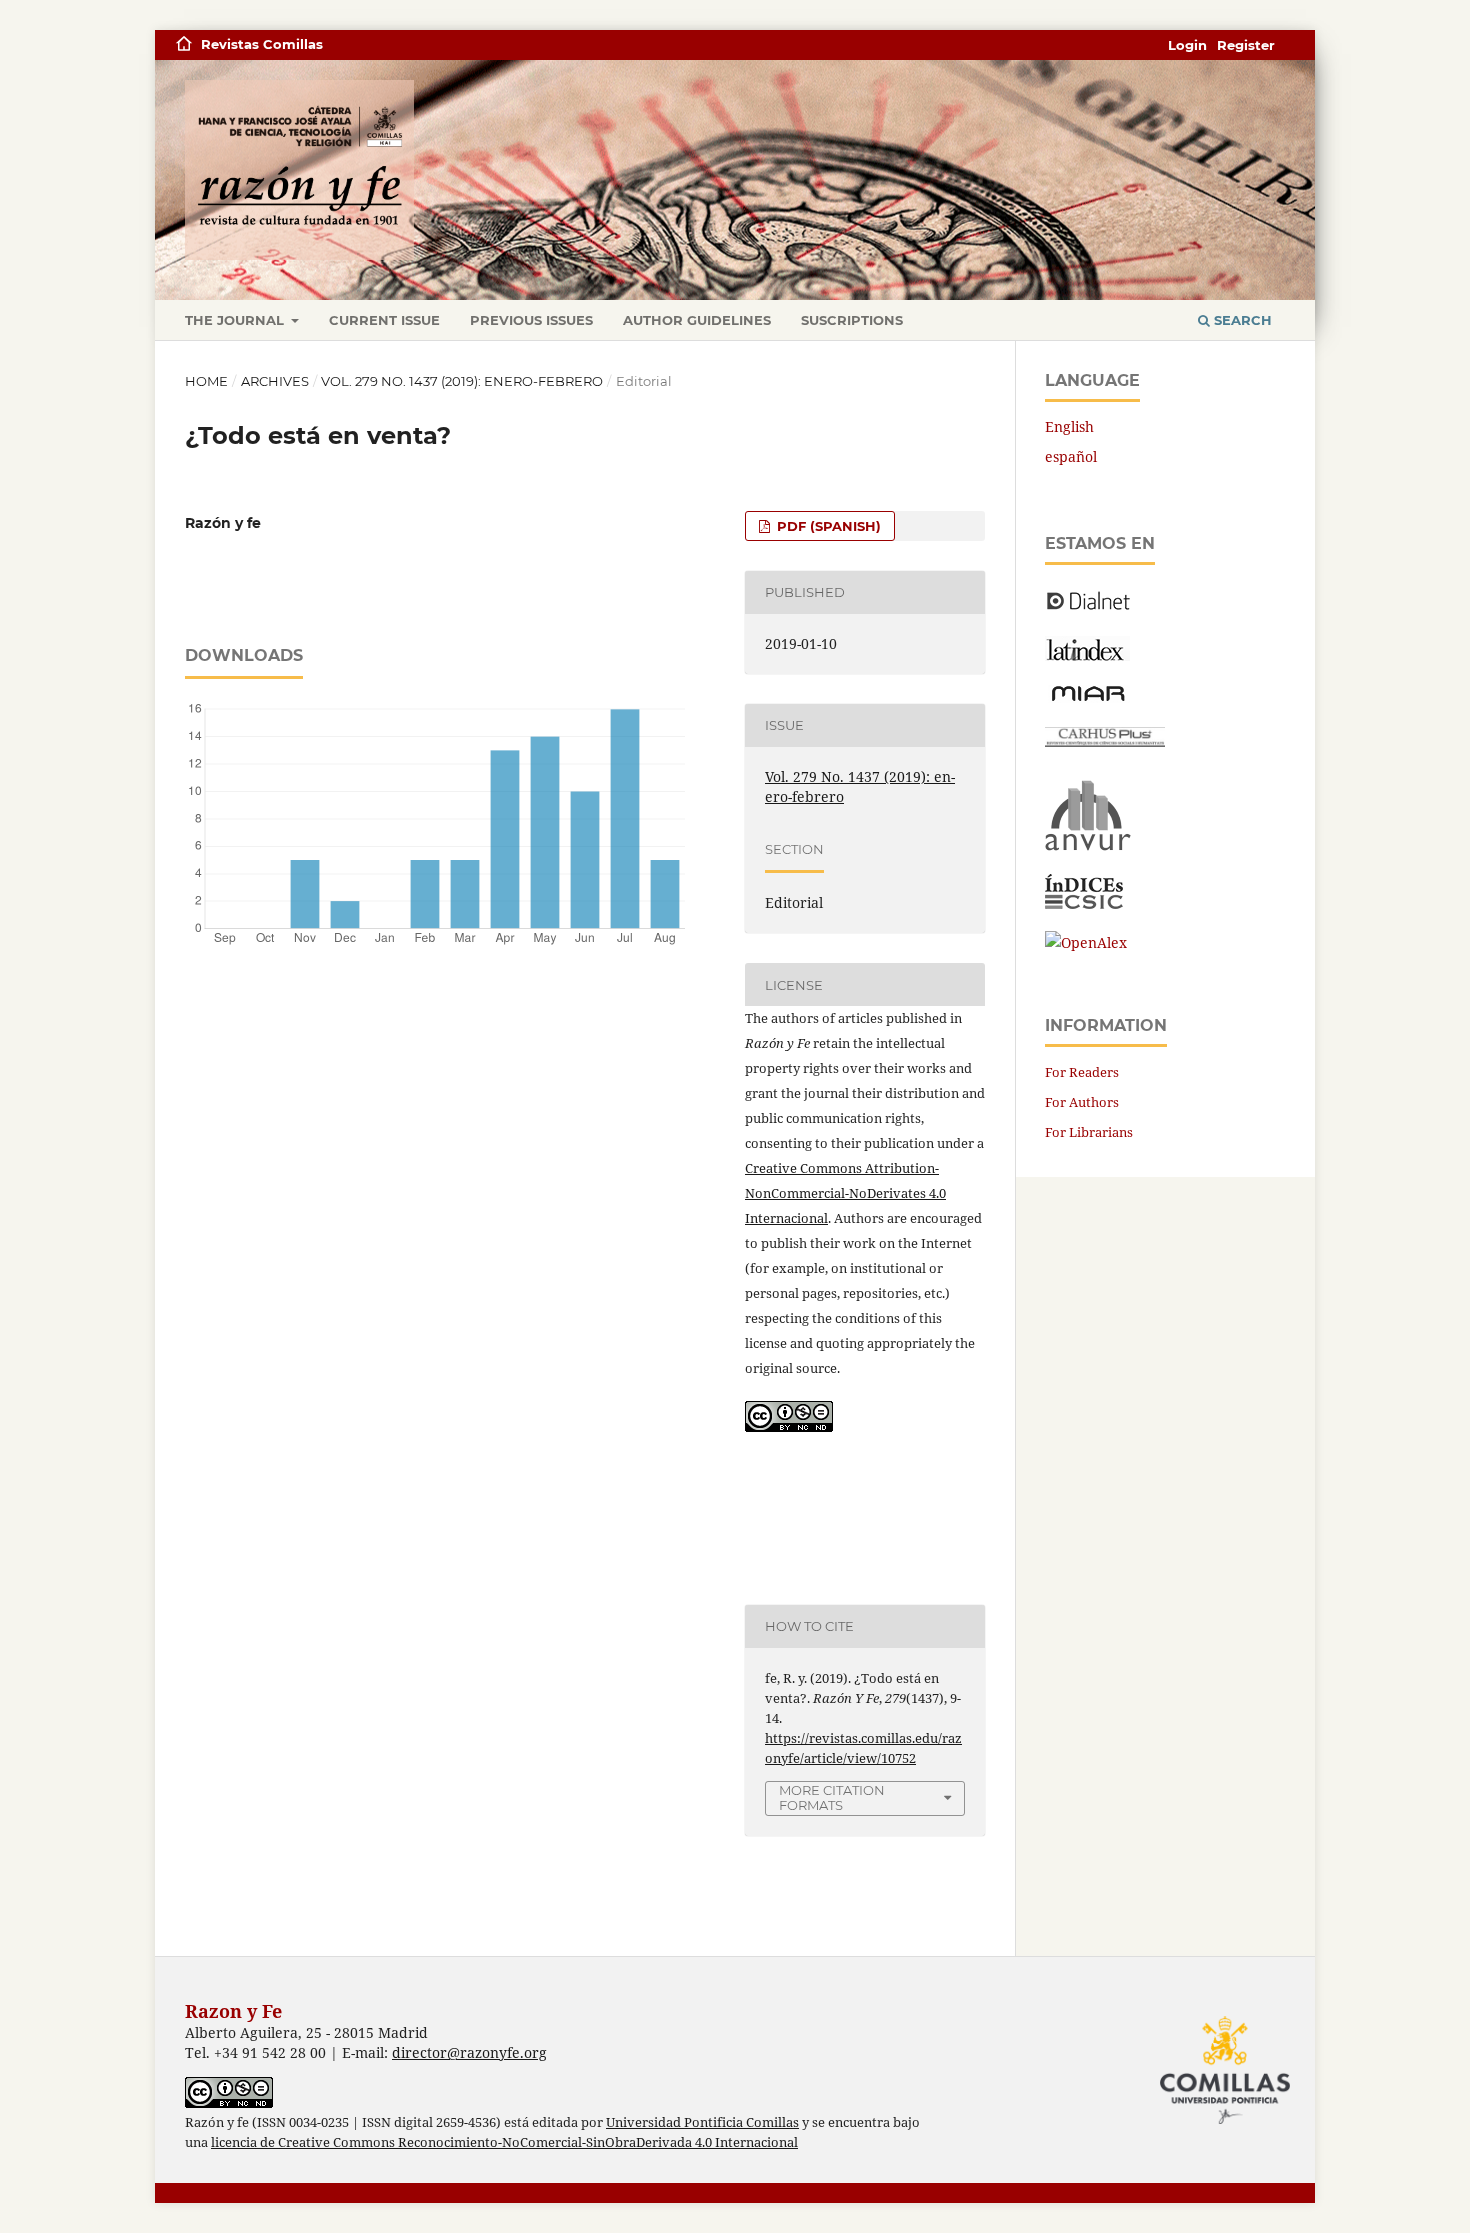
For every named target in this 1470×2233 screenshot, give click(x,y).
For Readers (1082, 1072)
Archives (275, 381)
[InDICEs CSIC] (1084, 903)
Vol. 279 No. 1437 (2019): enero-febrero (462, 381)
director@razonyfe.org (469, 2052)
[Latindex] (1087, 655)
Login (1187, 45)
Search (1241, 320)
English (1069, 426)
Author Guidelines (697, 320)
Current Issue (384, 320)
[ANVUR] (1088, 846)
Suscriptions (852, 320)
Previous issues (531, 320)
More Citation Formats (832, 1797)
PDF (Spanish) (827, 526)
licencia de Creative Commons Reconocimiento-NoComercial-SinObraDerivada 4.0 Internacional (504, 2142)
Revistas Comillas (262, 44)
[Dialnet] (1088, 608)
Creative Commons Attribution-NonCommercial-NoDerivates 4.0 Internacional (845, 1193)
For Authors (1082, 1102)
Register (1246, 45)
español (1071, 456)
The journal (236, 320)
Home (206, 381)
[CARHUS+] (1105, 741)
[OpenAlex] (1086, 942)
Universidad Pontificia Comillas (702, 2122)
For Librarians (1089, 1132)
